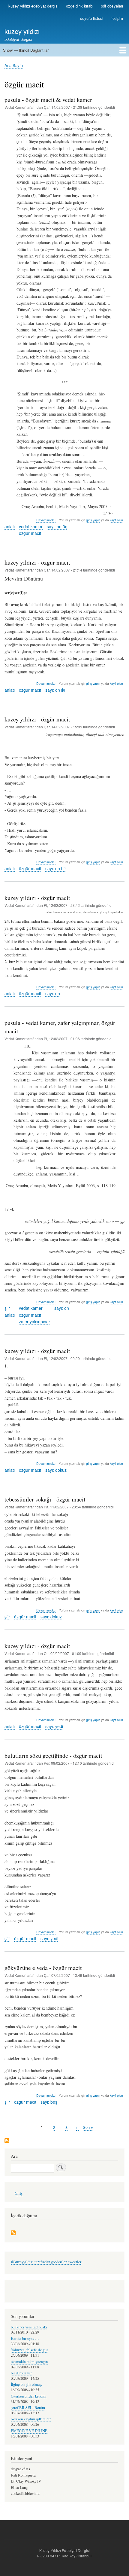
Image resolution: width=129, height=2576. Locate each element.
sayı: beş (49, 2102)
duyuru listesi (92, 18)
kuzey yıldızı (22, 31)
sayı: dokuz (56, 1470)
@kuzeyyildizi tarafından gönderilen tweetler (46, 2262)
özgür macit (30, 533)
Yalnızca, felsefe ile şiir (29, 2350)
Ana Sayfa (14, 65)
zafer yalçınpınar (34, 1322)
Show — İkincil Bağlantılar (26, 50)
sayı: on (53, 993)
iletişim (117, 18)
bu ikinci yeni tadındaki (29, 2327)
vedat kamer (31, 526)
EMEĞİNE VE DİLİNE (29, 2431)
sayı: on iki (55, 690)
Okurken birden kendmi (29, 2396)
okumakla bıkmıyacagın (29, 2362)
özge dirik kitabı (80, 6)
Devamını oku (46, 520)
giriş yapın (93, 520)
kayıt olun (116, 520)
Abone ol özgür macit (7, 2141)
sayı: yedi (54, 1726)
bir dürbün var (21, 2373)
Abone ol (13, 2233)
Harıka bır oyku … (25, 2338)
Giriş (19, 2193)
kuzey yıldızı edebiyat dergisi (33, 6)
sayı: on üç (57, 526)
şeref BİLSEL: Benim (28, 2408)
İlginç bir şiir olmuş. (26, 2384)
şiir (7, 1308)
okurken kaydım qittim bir (31, 2419)
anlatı (10, 526)
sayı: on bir (56, 868)
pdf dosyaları (112, 6)
